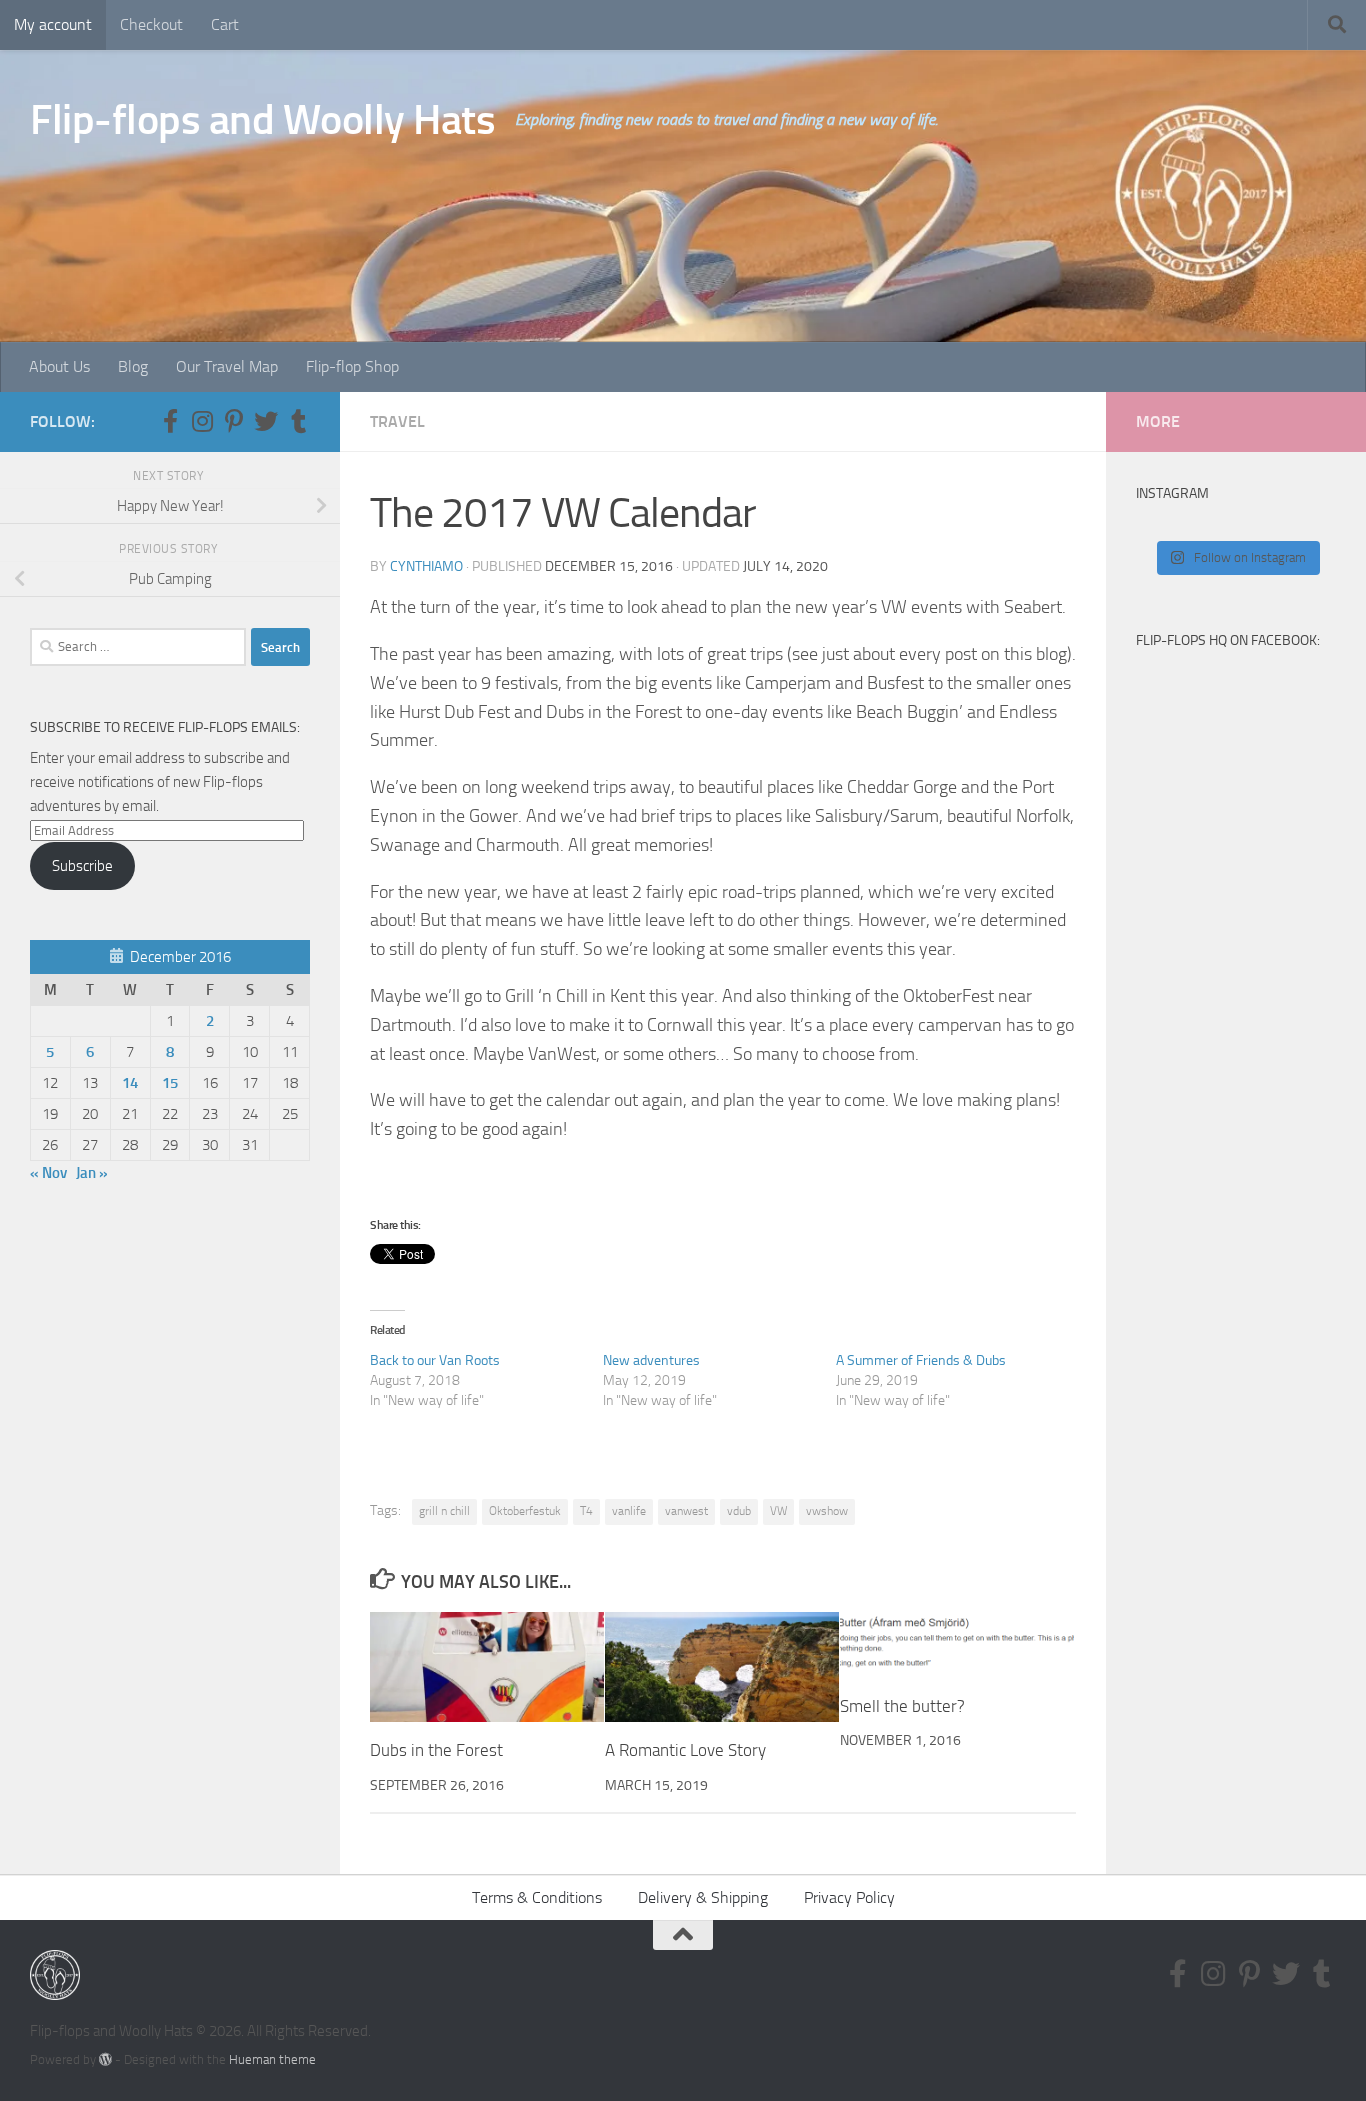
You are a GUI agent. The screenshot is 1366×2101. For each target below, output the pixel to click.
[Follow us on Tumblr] (298, 421)
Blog (133, 366)
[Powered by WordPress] (105, 2059)
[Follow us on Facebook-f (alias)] (170, 421)
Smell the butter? (902, 1705)
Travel (397, 421)
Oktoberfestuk (525, 1511)
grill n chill (444, 1511)
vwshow (827, 1511)
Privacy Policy (849, 1897)
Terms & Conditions (537, 1897)
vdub (739, 1511)
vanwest (686, 1511)
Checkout (151, 24)
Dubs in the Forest (436, 1750)
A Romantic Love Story (685, 1750)
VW (778, 1511)
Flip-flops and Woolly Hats (262, 120)
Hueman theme (272, 2059)
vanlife (629, 1511)
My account (53, 24)
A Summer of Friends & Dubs (921, 1360)
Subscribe (82, 866)
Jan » (92, 1173)
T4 (586, 1511)
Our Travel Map (227, 366)
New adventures (651, 1360)
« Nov (48, 1173)
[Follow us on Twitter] (266, 421)
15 (170, 1083)
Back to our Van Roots (435, 1360)
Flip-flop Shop (352, 366)
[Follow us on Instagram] (202, 421)
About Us (59, 366)
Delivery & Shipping (703, 1897)
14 (130, 1083)
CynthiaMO (426, 566)
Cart (225, 24)
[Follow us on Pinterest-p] (234, 421)
